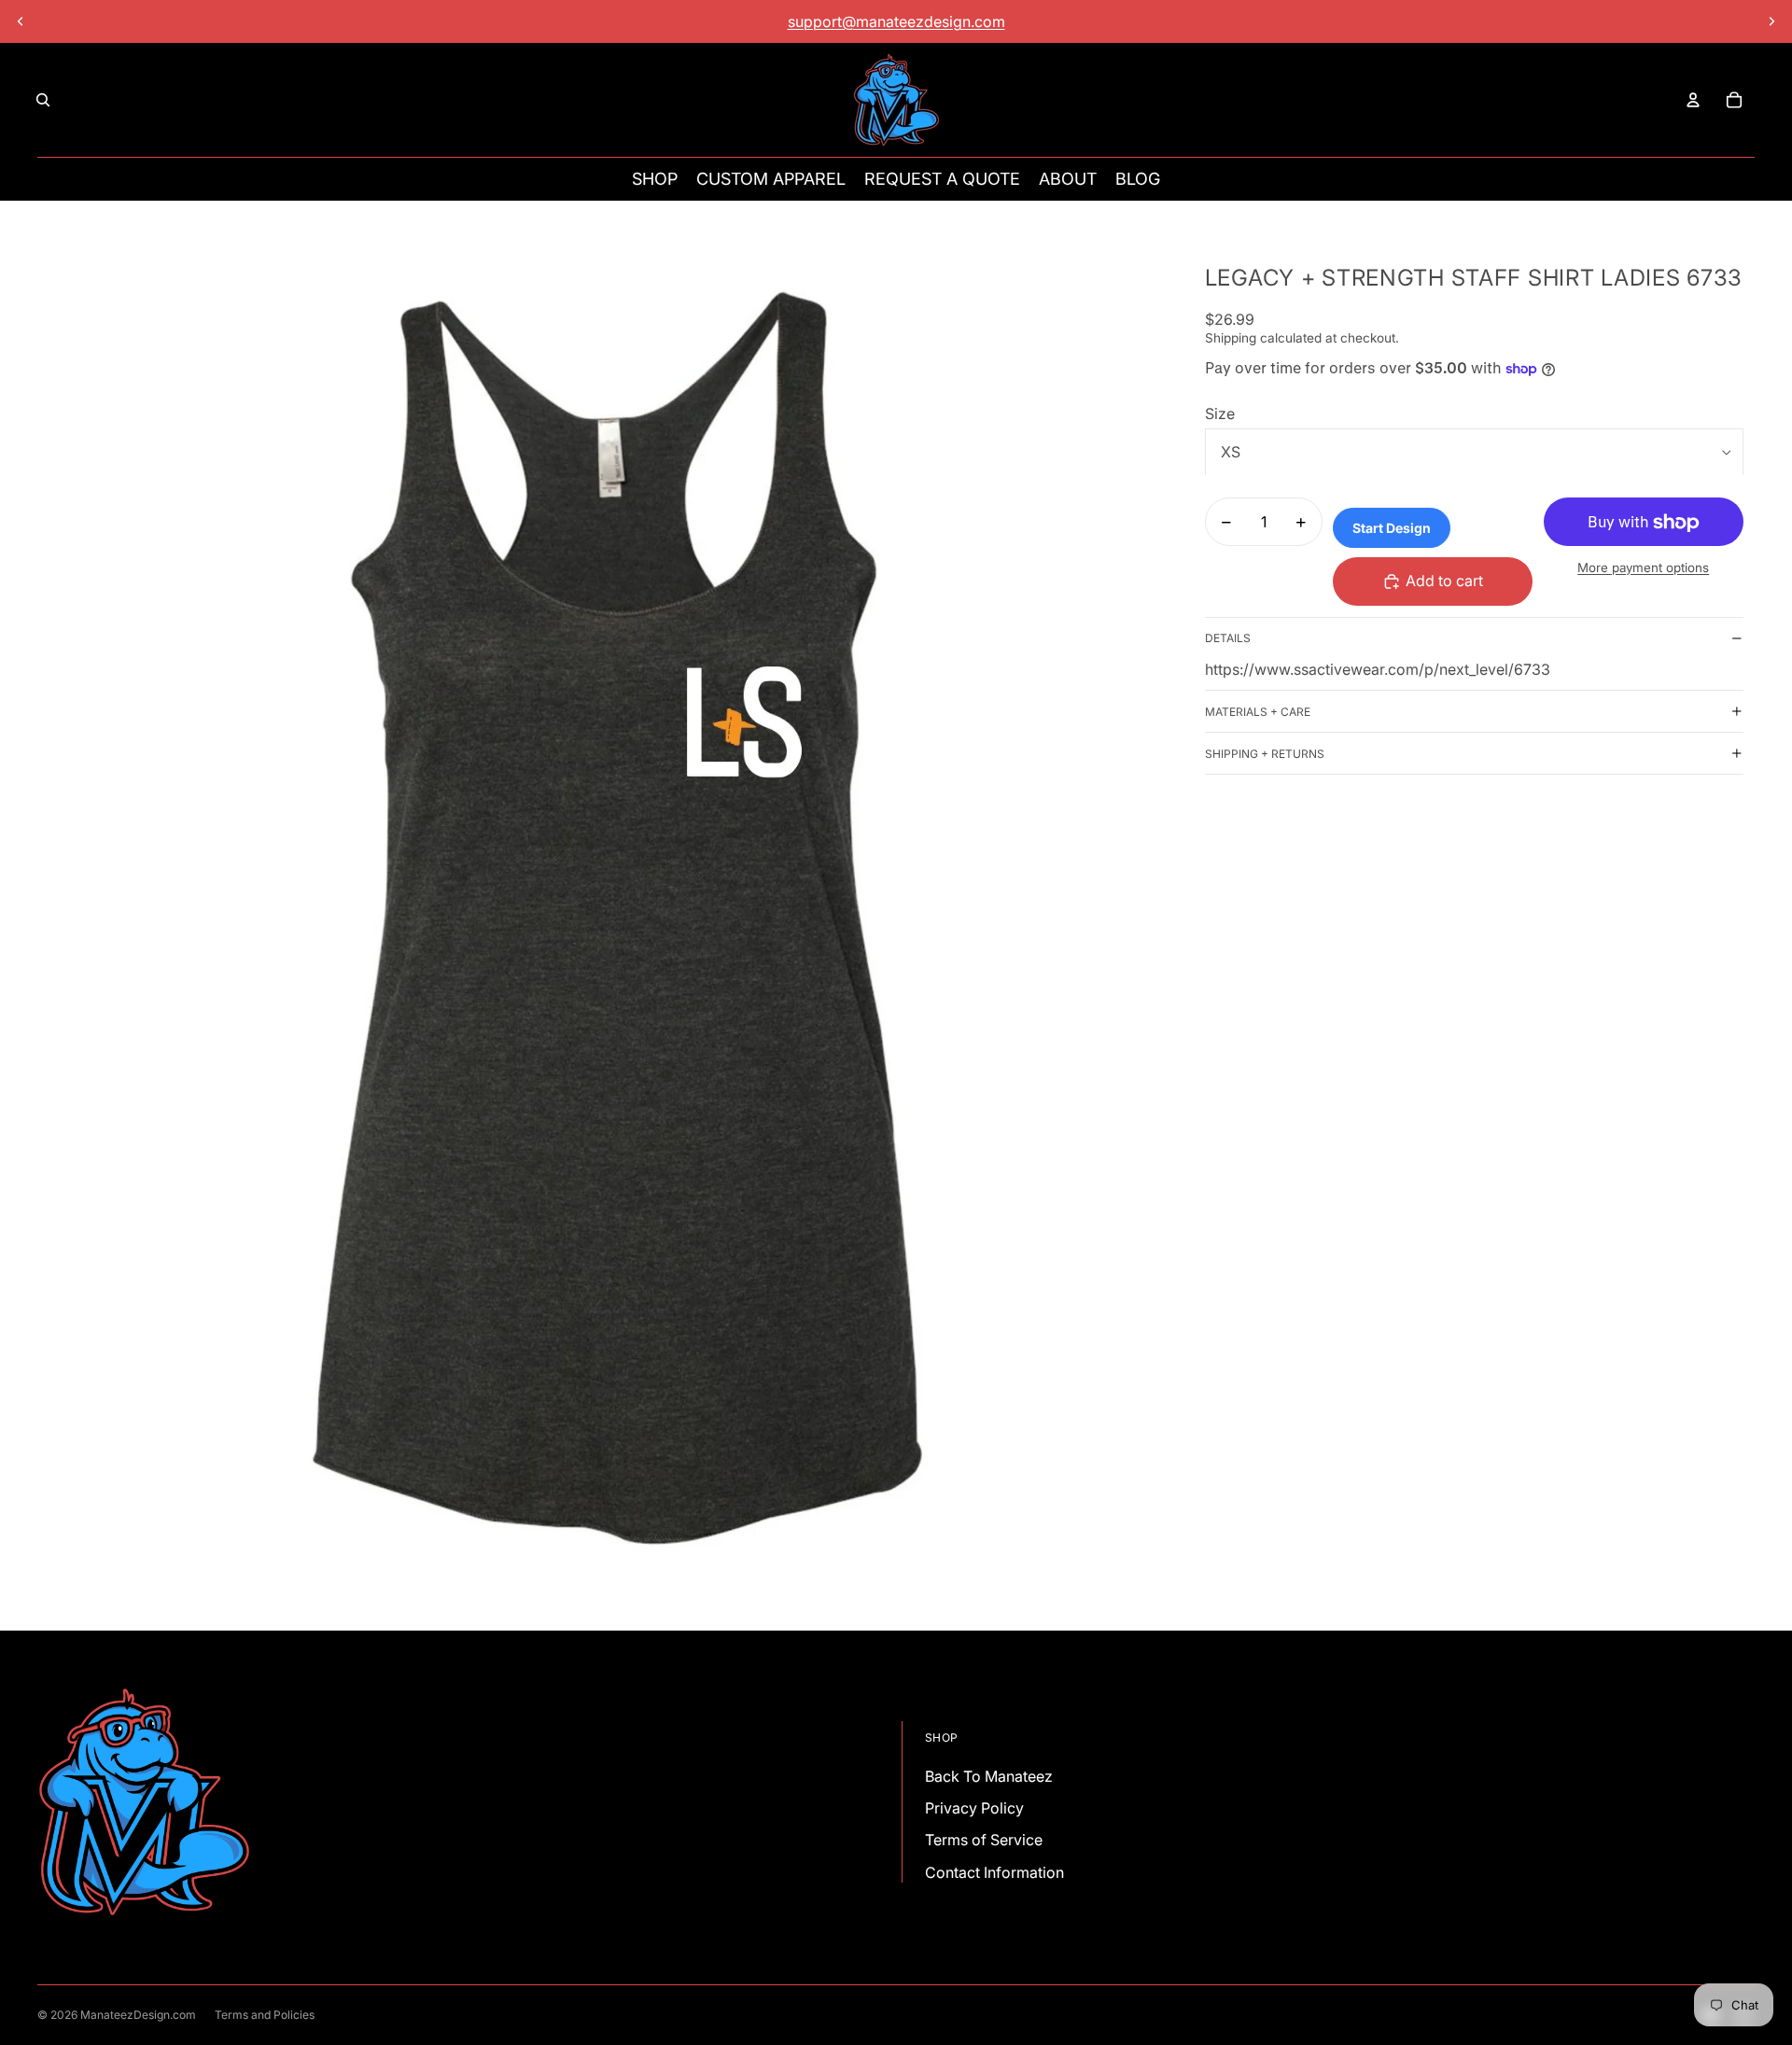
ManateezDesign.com (138, 2015)
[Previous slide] (21, 21)
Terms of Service (984, 1840)
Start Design (1392, 528)
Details (1228, 638)
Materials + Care (1258, 712)
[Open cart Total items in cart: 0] (1734, 100)
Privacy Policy (974, 1808)
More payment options (1643, 567)
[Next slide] (1771, 21)
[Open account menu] (1693, 100)
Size (1220, 413)
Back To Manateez (989, 1776)
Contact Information (994, 1872)
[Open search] (43, 100)
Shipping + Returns (1265, 754)
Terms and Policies (265, 2015)
